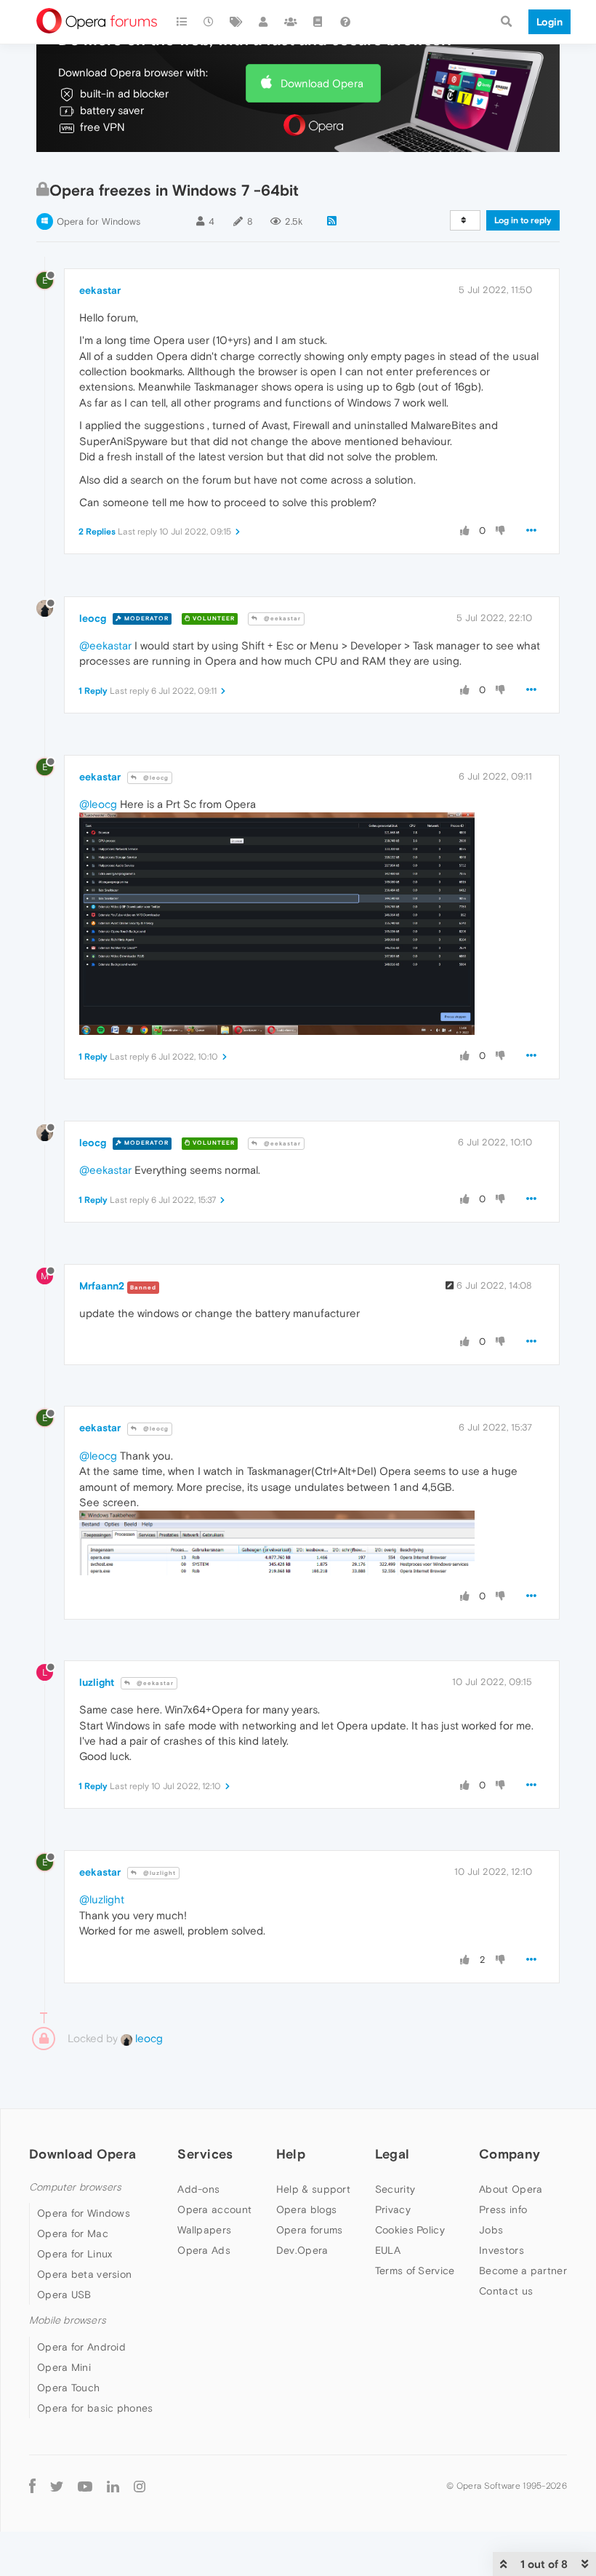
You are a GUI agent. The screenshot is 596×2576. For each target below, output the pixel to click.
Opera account (214, 2209)
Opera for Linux (75, 2254)
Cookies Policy (410, 2230)
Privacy (393, 2209)
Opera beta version (84, 2274)
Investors (502, 2250)
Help (291, 2154)
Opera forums (310, 2230)
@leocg (155, 778)
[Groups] (291, 22)
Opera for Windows (98, 221)
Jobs (491, 2230)
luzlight (97, 1682)
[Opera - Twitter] (57, 2486)
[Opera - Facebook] (32, 2486)
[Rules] (318, 22)
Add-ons (198, 2189)
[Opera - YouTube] (85, 2486)
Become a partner (523, 2271)
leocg (93, 618)
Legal (392, 2154)
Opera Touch (68, 2388)
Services (205, 2154)
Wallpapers (204, 2230)
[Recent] (209, 22)
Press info (503, 2209)
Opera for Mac (73, 2233)
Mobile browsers (68, 2320)
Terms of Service (415, 2271)
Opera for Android (81, 2347)
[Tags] (236, 22)
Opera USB (64, 2295)
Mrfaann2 (102, 1286)
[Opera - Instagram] (140, 2486)
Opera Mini (64, 2367)
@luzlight (158, 1873)
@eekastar (281, 619)
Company (510, 2154)
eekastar (100, 290)
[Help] (345, 22)
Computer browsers (75, 2187)
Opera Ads (204, 2250)
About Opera (511, 2189)
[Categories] (182, 22)
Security (395, 2189)
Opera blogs (306, 2209)
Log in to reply (523, 220)
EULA (388, 2250)
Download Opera (322, 83)
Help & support (313, 2189)
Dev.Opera (302, 2250)
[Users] (264, 22)
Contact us (506, 2291)
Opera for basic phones (95, 2408)
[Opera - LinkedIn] (113, 2486)
